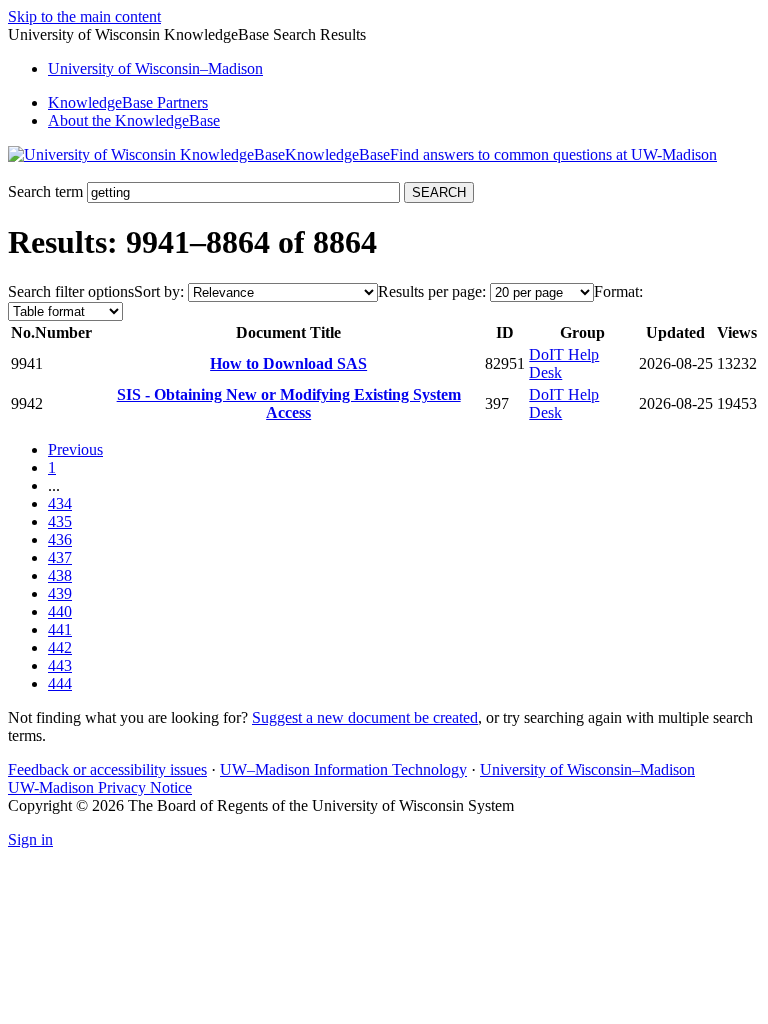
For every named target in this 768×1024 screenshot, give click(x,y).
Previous (75, 449)
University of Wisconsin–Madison (587, 769)
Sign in (30, 839)
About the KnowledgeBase (134, 120)
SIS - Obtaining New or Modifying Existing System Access (289, 403)
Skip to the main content (84, 16)
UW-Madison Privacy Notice (100, 787)
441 (60, 629)
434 (60, 503)
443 (60, 665)
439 (60, 593)
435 (60, 521)
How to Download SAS (288, 363)
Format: (618, 291)
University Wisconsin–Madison (155, 68)
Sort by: (159, 291)
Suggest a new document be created (365, 717)
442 (60, 647)
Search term (45, 191)
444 (60, 683)
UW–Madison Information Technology (343, 769)
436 (60, 539)
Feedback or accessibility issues (107, 769)
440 (60, 611)
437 (60, 557)
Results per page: (432, 291)
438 (60, 575)
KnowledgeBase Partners (128, 102)
